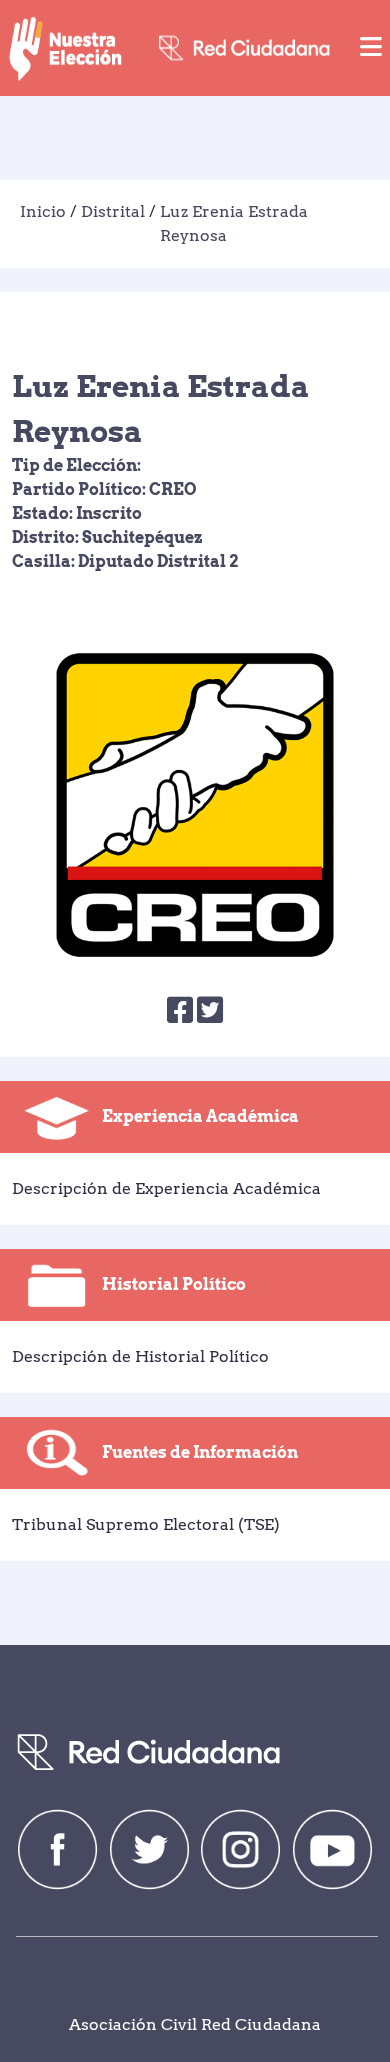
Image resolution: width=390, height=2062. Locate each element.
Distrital (113, 211)
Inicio (43, 211)
